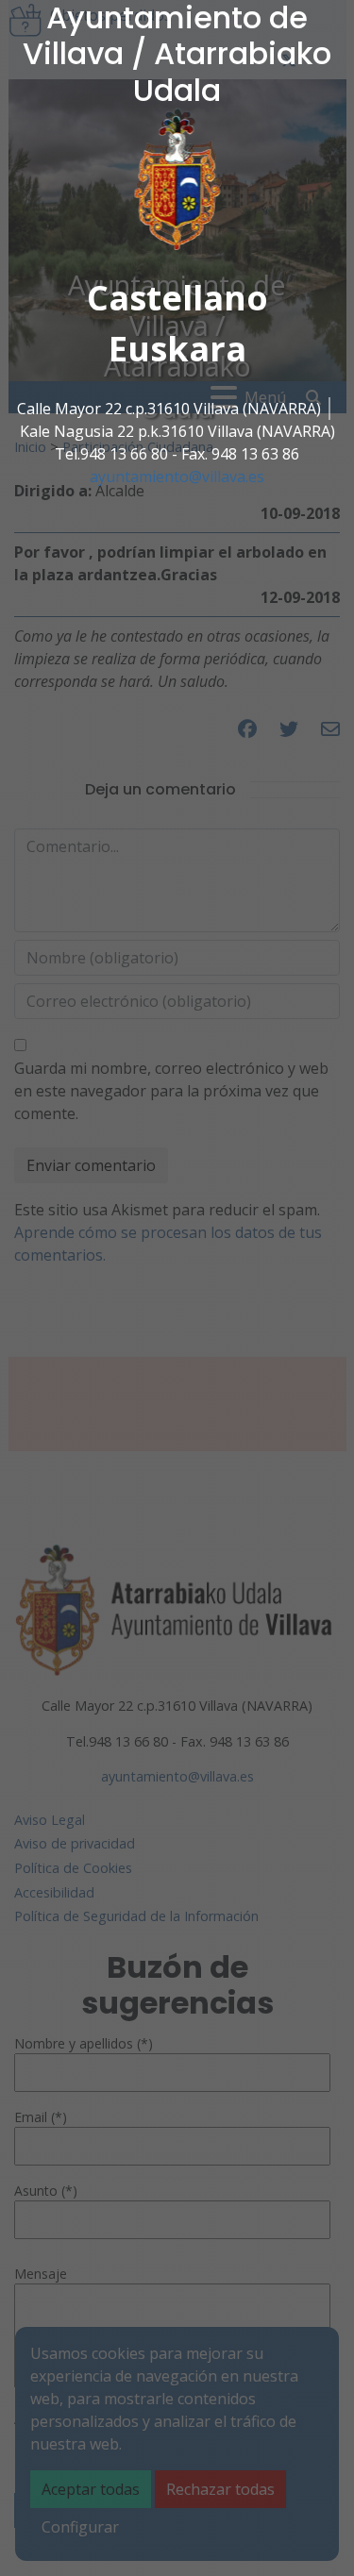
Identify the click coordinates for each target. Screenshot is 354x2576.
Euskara (177, 349)
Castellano (177, 298)
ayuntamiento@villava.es (177, 477)
